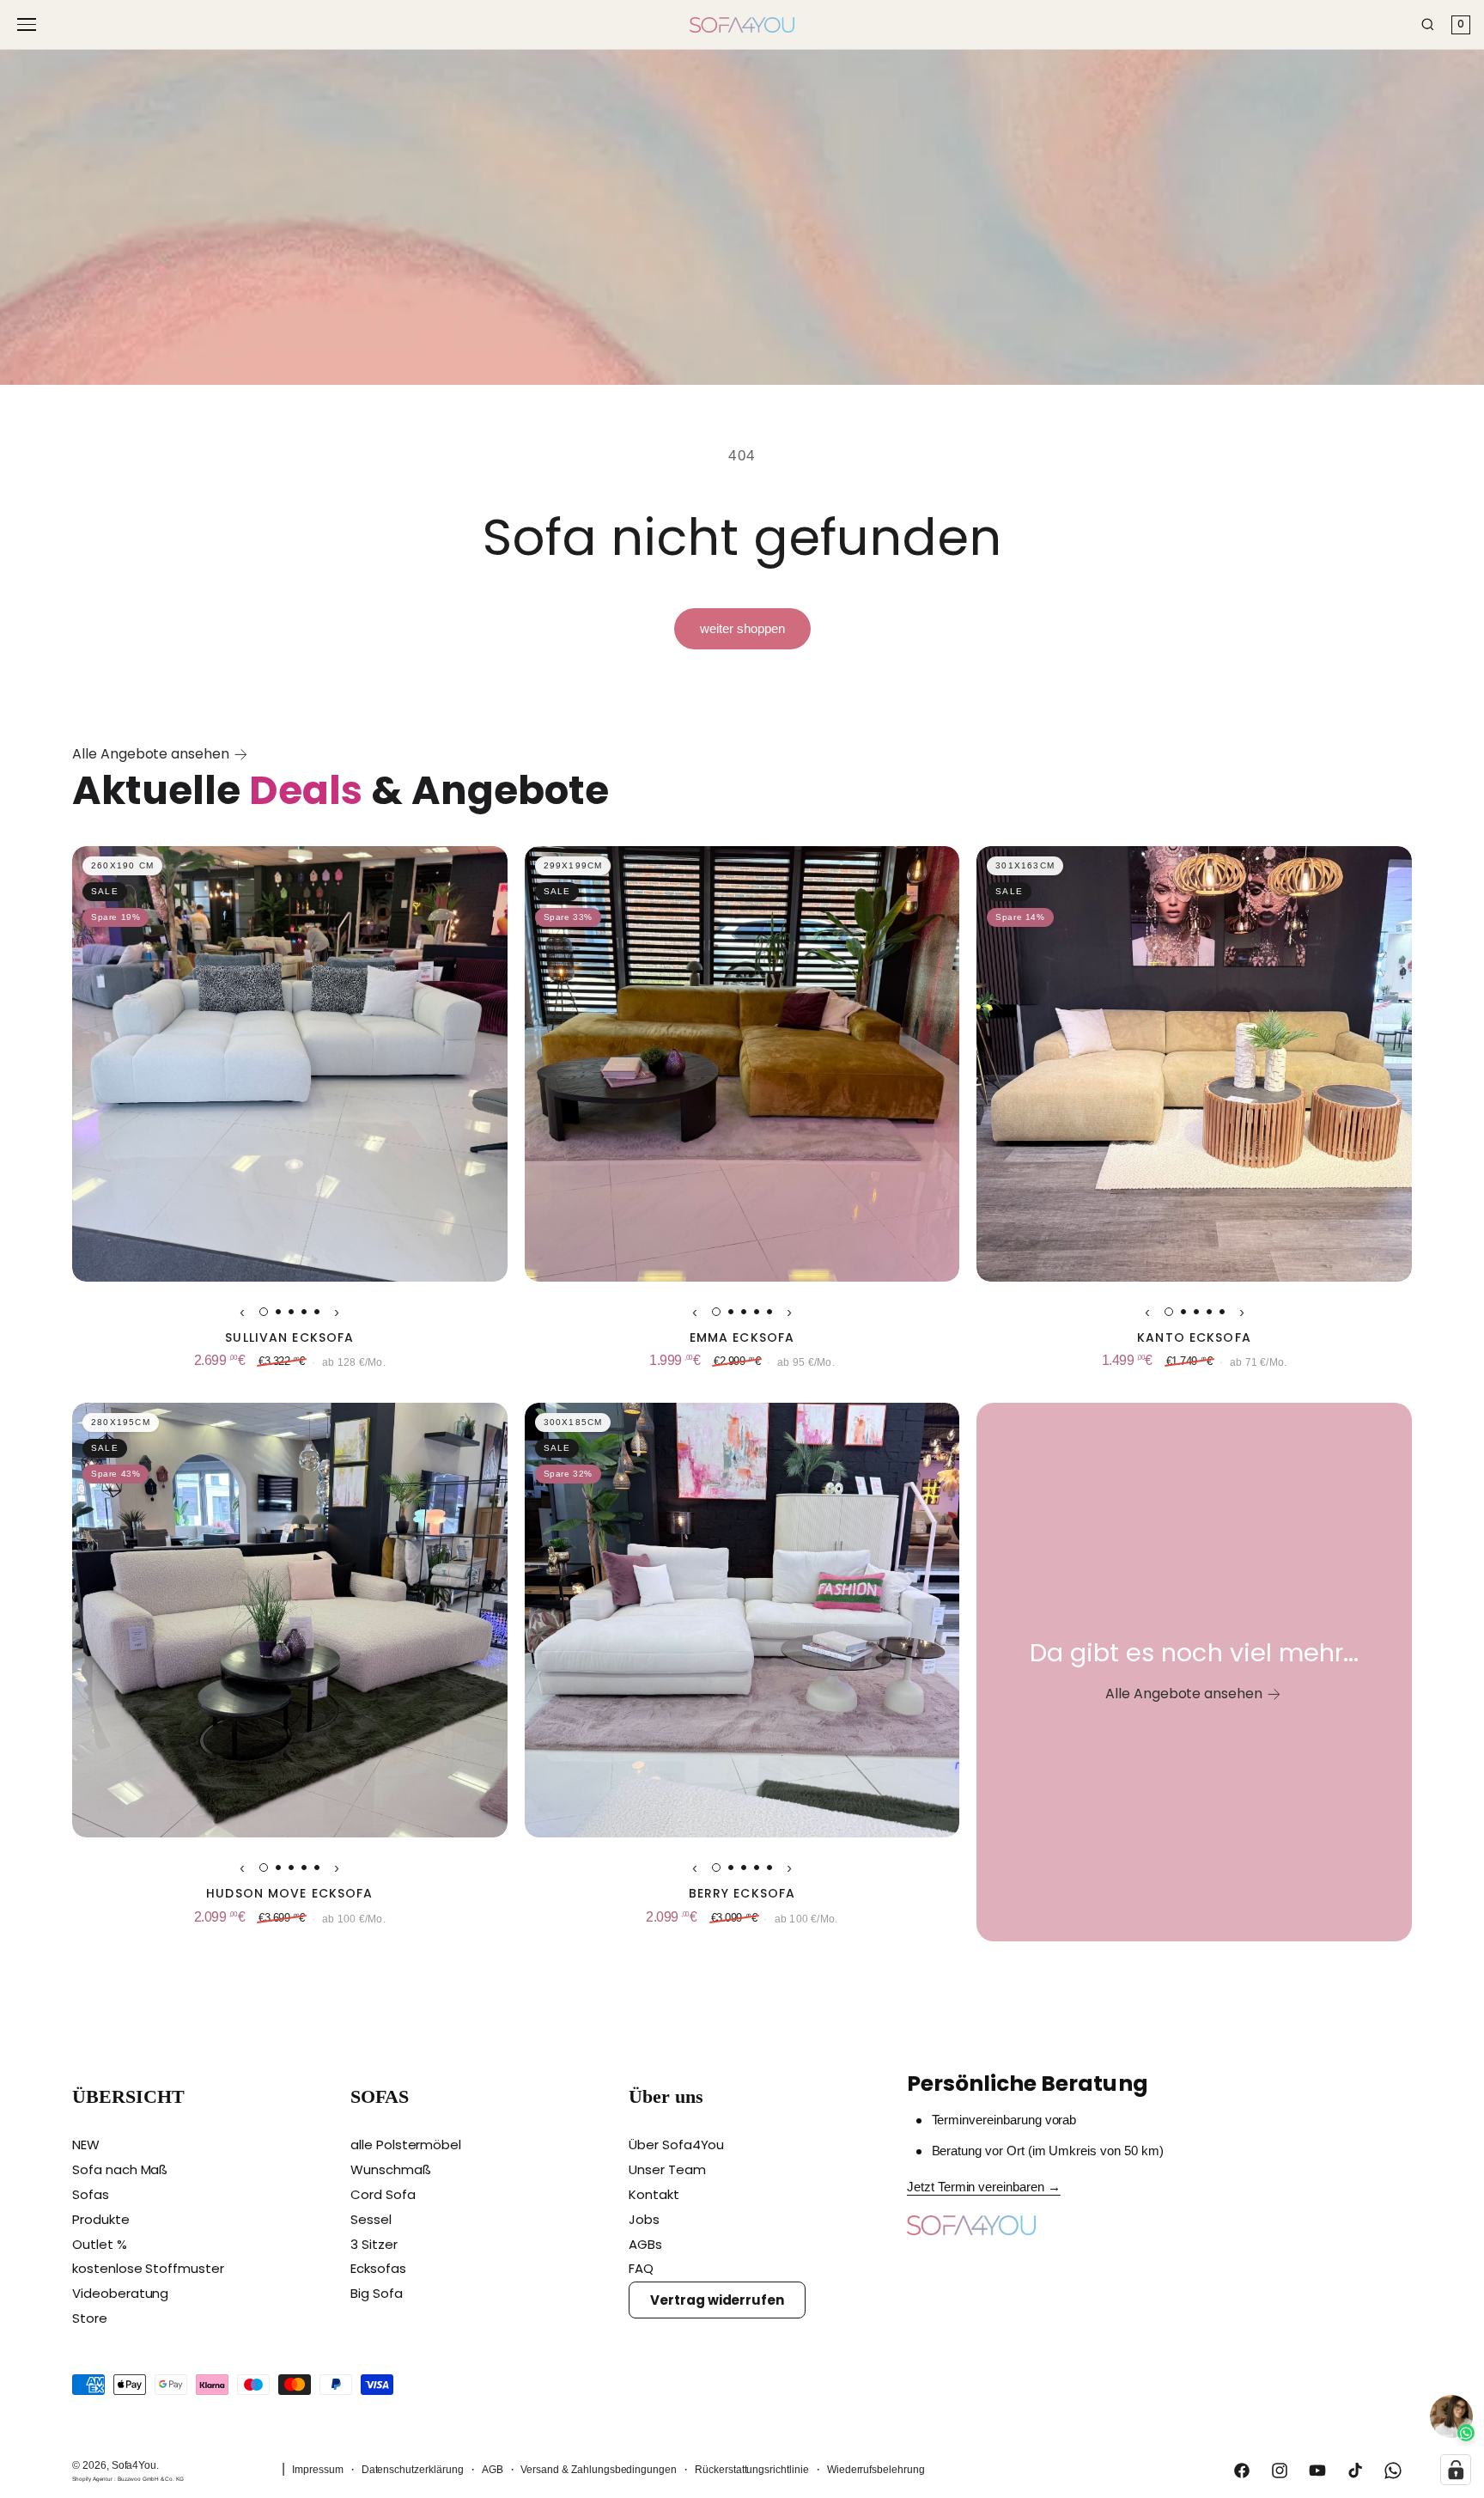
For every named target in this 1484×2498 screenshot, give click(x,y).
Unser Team (667, 2169)
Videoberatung (120, 2293)
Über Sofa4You (676, 2145)
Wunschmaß (391, 2169)
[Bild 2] (278, 1312)
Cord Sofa (383, 2194)
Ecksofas (378, 2268)
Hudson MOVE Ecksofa (289, 1894)
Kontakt (654, 2194)
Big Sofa (377, 2293)
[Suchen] (1428, 24)
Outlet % (100, 2244)
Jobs (644, 2219)
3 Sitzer (374, 2244)
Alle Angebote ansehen (151, 754)
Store (90, 2318)
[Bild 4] (304, 1312)
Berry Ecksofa (742, 1894)
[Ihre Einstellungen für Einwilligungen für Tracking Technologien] (1456, 2470)
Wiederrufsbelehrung (876, 2470)
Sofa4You (134, 2465)
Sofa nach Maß (120, 2169)
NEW (86, 2145)
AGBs (645, 2244)
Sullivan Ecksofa (289, 1338)
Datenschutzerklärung (413, 2470)
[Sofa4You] (742, 25)
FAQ (641, 2268)
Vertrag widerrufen (717, 2300)
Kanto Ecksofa (1194, 1338)
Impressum (318, 2470)
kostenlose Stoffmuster (148, 2268)
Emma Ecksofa (742, 1338)
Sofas (91, 2194)
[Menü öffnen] (29, 24)
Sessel (371, 2219)
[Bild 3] (291, 1312)
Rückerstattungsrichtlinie (752, 2470)
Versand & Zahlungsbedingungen (599, 2470)
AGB (493, 2470)
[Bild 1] (264, 1312)
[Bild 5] (317, 1312)
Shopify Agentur (93, 2479)
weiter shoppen (742, 628)
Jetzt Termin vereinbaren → (984, 2187)
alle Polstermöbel (406, 2145)
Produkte (101, 2219)
